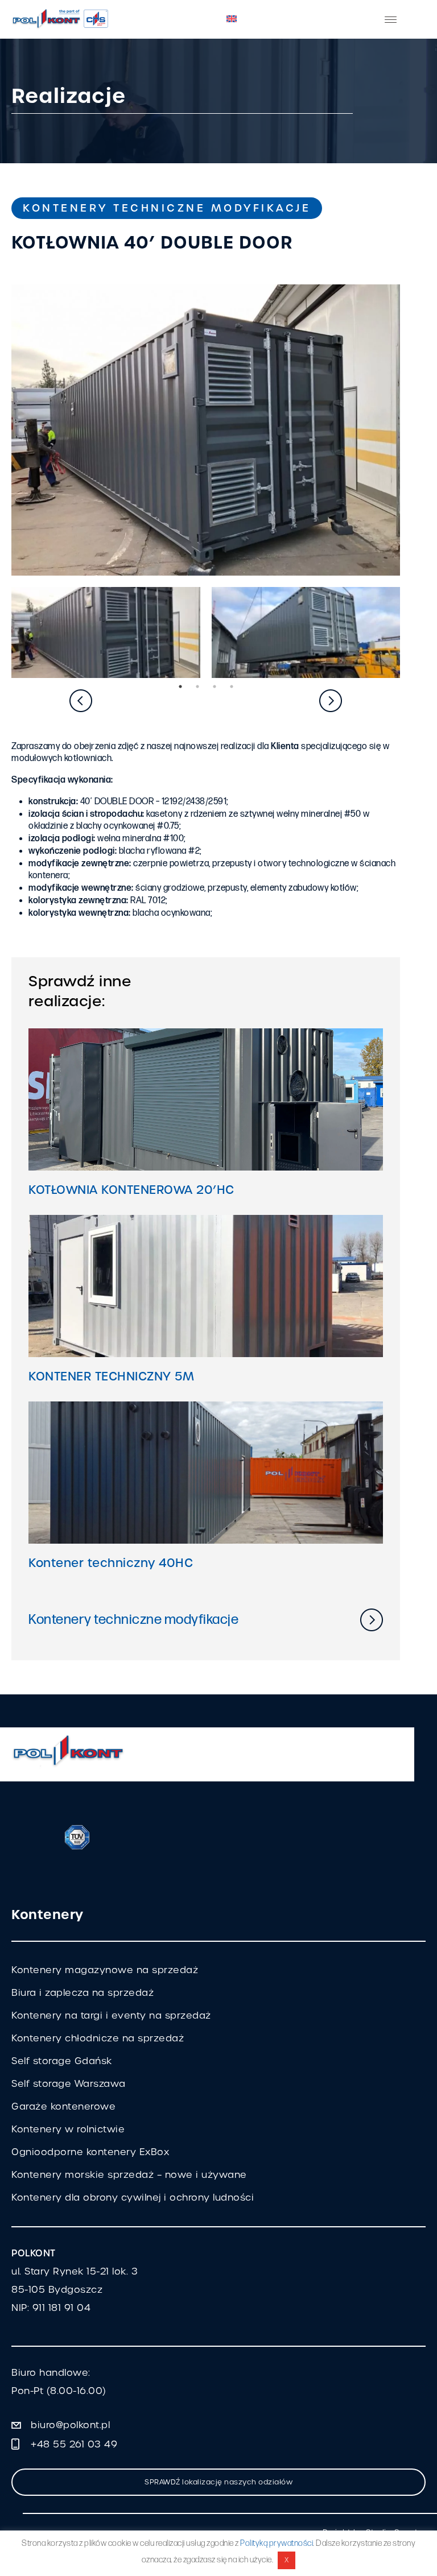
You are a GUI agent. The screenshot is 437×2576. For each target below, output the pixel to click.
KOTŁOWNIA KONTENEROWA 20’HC (131, 1190)
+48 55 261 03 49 (74, 2444)
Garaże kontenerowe (63, 2106)
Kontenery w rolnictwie (68, 2129)
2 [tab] (197, 687)
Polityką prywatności (277, 2543)
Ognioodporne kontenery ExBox (90, 2152)
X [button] (287, 2560)
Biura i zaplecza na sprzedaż (83, 1993)
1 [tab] (180, 687)
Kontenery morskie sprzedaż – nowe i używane (129, 2175)
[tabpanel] (106, 632)
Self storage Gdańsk (62, 2061)
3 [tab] (215, 687)
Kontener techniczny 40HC (111, 1563)
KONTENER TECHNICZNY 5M (111, 1376)
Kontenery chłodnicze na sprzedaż (98, 2038)
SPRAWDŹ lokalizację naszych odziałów (218, 2482)
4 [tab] (232, 687)
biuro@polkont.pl (70, 2425)
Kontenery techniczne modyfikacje (167, 208)
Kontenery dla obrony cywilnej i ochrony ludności (133, 2197)
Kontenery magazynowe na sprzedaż (105, 1970)
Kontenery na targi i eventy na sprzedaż (111, 2015)
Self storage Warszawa (69, 2084)
